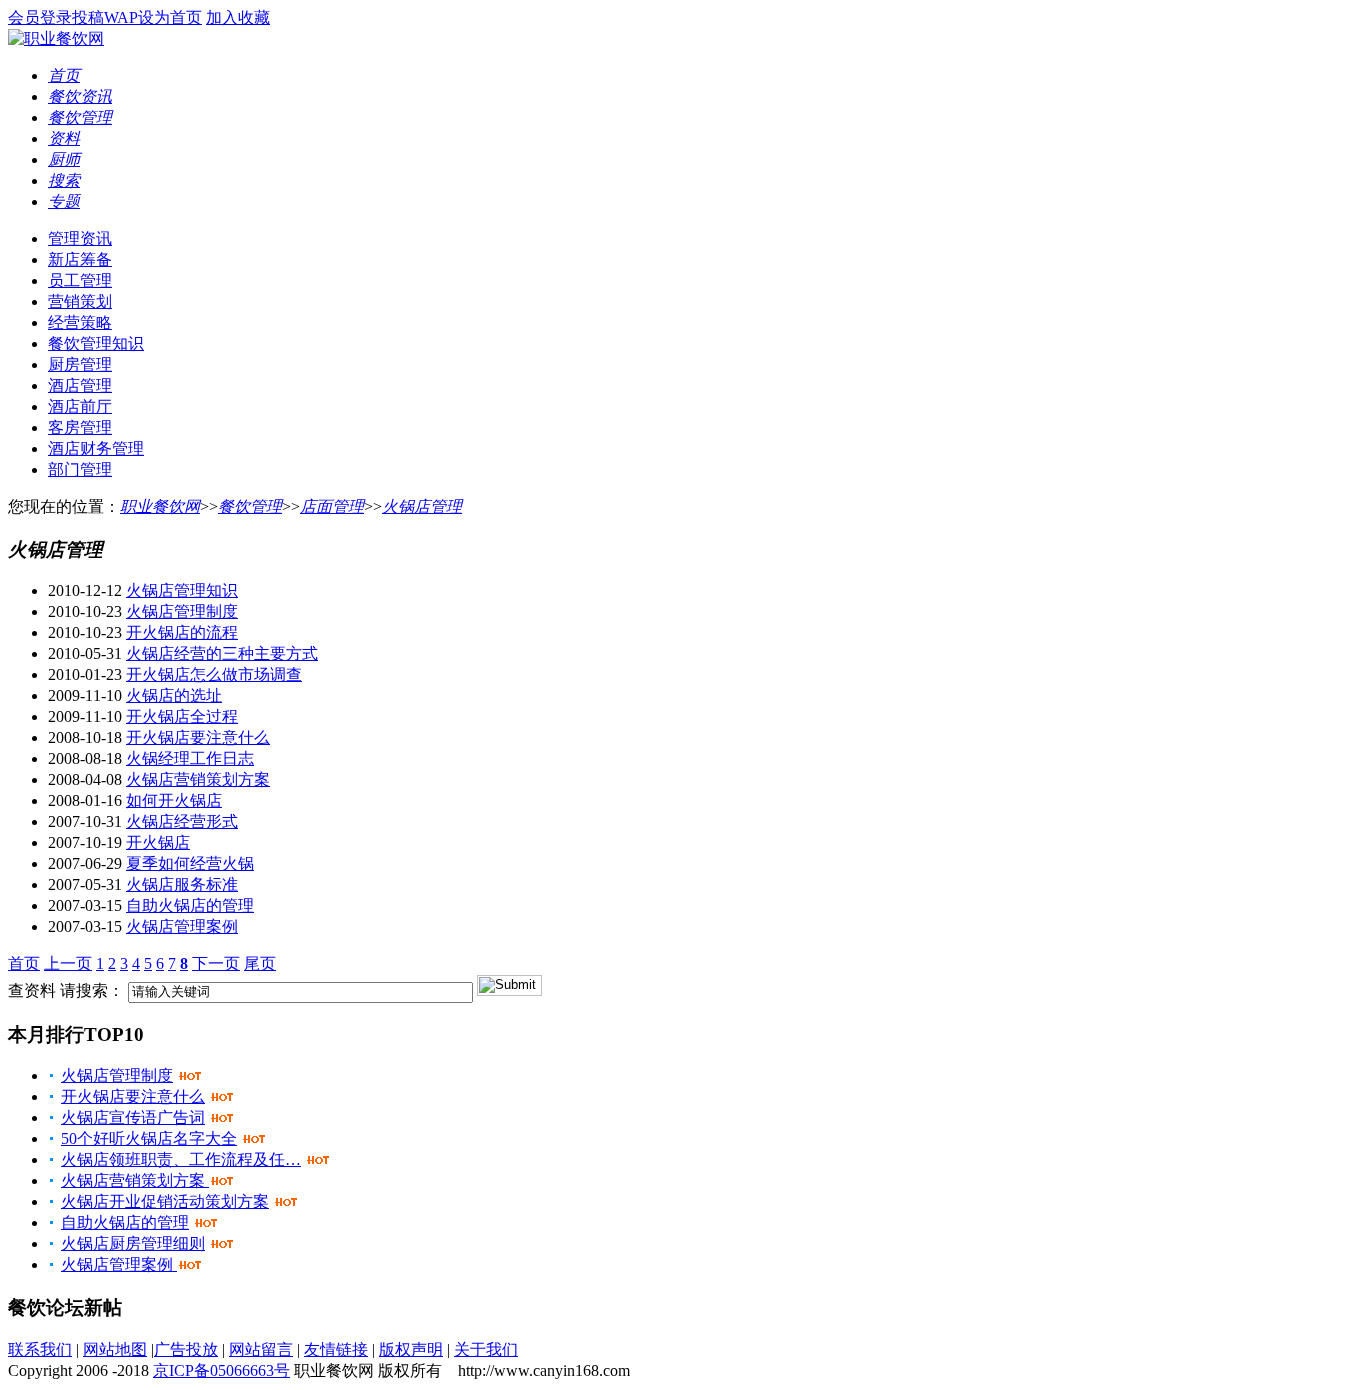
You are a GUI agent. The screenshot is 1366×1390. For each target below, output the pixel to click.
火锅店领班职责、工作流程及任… (181, 1159)
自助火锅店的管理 (190, 905)
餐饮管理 (250, 506)
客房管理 (80, 427)
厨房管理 (80, 364)
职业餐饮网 (160, 506)
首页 (24, 963)
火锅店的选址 (174, 695)
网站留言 (261, 1349)
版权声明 (411, 1349)
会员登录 (40, 17)
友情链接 (336, 1349)
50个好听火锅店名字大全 (149, 1138)
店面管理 (332, 506)
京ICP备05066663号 (221, 1370)
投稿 (88, 17)
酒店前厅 (80, 406)
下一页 (216, 963)
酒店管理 (80, 385)
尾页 (260, 963)
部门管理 (80, 469)
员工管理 (80, 280)
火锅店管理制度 (182, 611)
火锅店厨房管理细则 (133, 1243)
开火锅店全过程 (182, 716)
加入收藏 (238, 17)
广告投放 (186, 1349)
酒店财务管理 (96, 448)
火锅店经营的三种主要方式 (222, 653)
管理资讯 (80, 238)
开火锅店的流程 (182, 632)
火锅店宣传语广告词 (133, 1117)
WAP (121, 17)
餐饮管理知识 (96, 343)
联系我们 (40, 1349)
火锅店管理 (422, 506)
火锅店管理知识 (182, 590)
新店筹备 (80, 259)
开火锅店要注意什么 (198, 737)
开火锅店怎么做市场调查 (214, 674)
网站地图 (115, 1349)
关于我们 (486, 1349)
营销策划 (80, 301)
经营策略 (80, 322)
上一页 (68, 963)
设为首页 (170, 17)
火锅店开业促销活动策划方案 (165, 1201)
